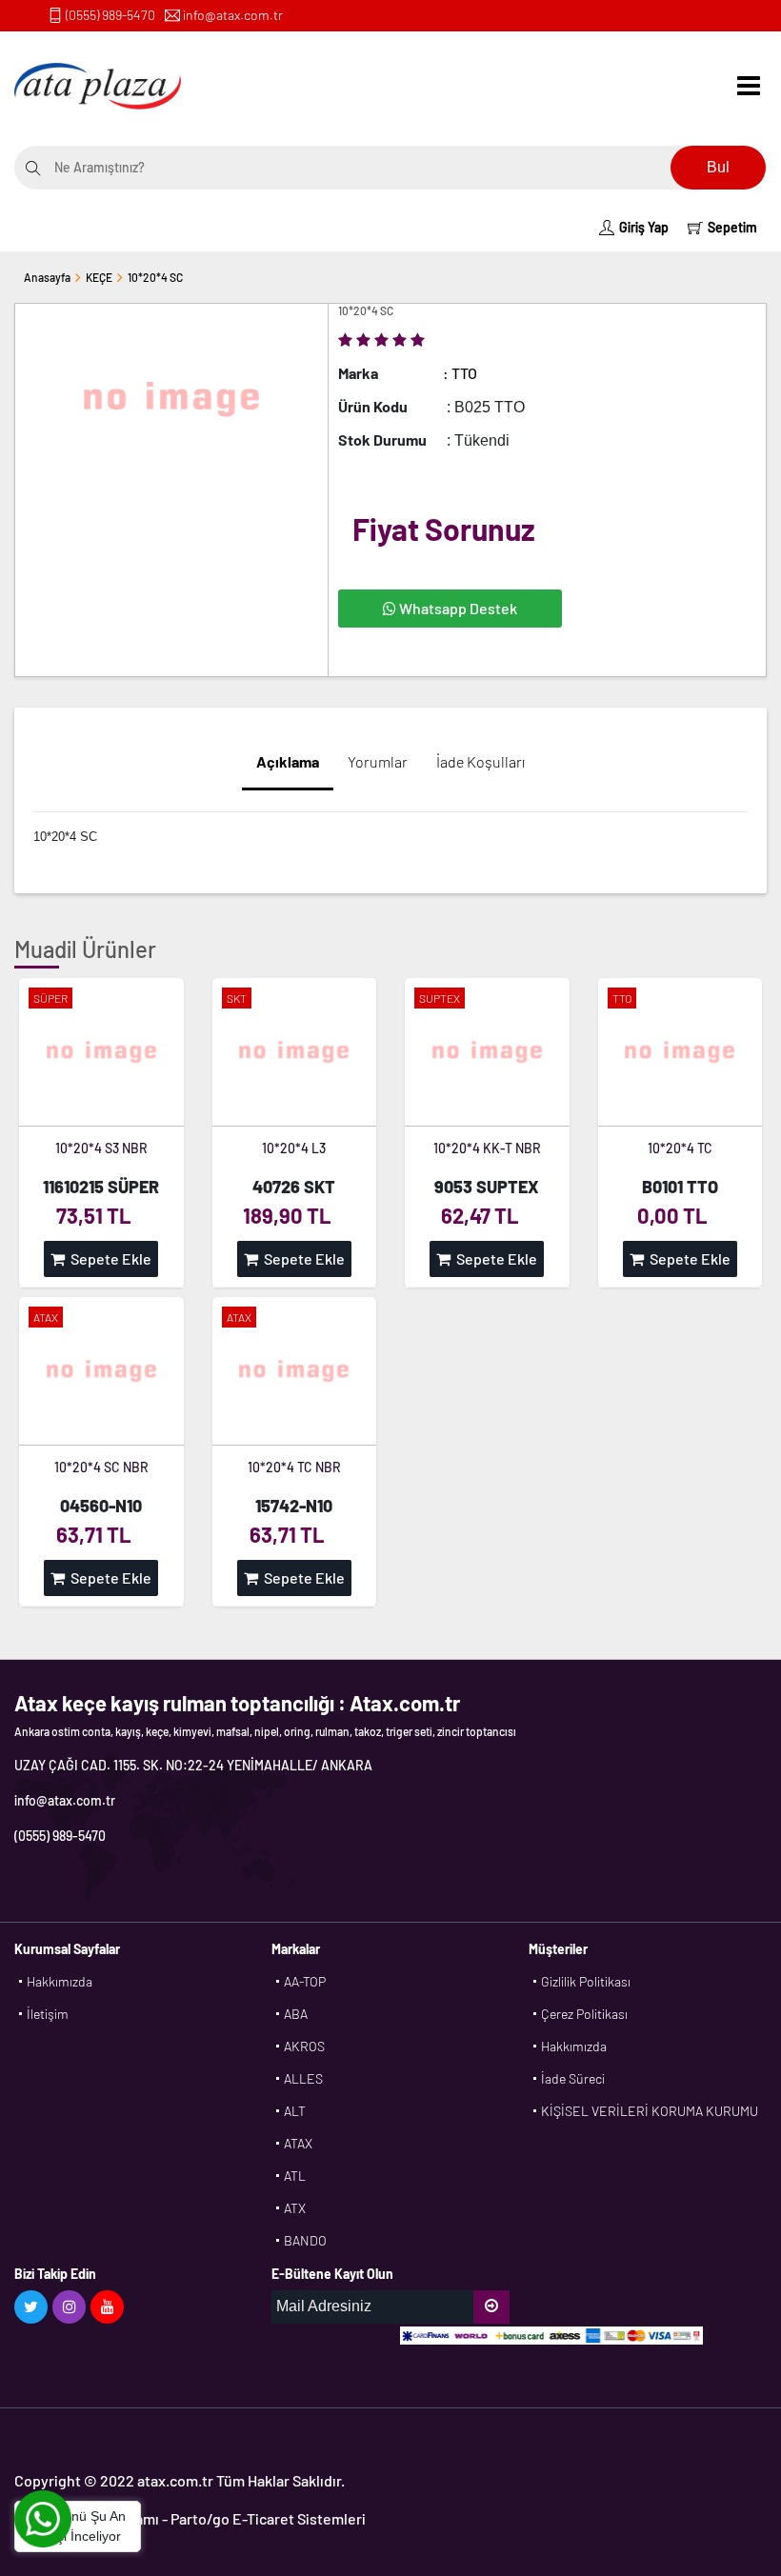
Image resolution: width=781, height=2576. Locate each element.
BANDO (305, 2240)
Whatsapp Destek (457, 608)
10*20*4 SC (155, 277)
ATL (295, 2176)
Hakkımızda (60, 1981)
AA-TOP (305, 1981)
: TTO (460, 373)
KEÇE (99, 277)
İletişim (48, 2014)
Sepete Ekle (108, 1258)
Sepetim (732, 227)
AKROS (304, 2046)
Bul (718, 167)
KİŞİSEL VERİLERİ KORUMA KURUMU (650, 2111)
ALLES (303, 2078)
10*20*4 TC (680, 1148)
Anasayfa (47, 277)
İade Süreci (573, 2078)
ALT (295, 2111)
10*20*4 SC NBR (101, 1467)
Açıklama (288, 761)
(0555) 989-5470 (110, 15)
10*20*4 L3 (294, 1148)
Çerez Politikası (584, 2014)
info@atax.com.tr (233, 15)
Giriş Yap (644, 227)
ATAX (298, 2143)
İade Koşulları (481, 761)
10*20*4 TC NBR (294, 1467)
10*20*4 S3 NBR (101, 1148)
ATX (295, 2208)
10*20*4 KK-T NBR (487, 1148)
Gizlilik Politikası (586, 1981)
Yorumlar (378, 761)
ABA (296, 2014)
